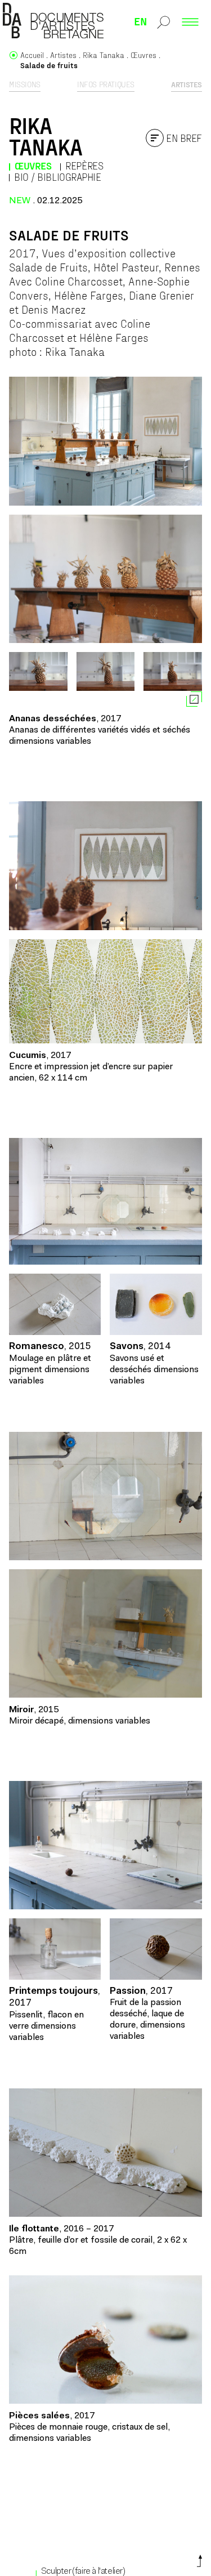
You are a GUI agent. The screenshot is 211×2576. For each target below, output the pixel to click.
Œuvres (33, 166)
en (141, 21)
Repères (84, 166)
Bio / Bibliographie (57, 177)
